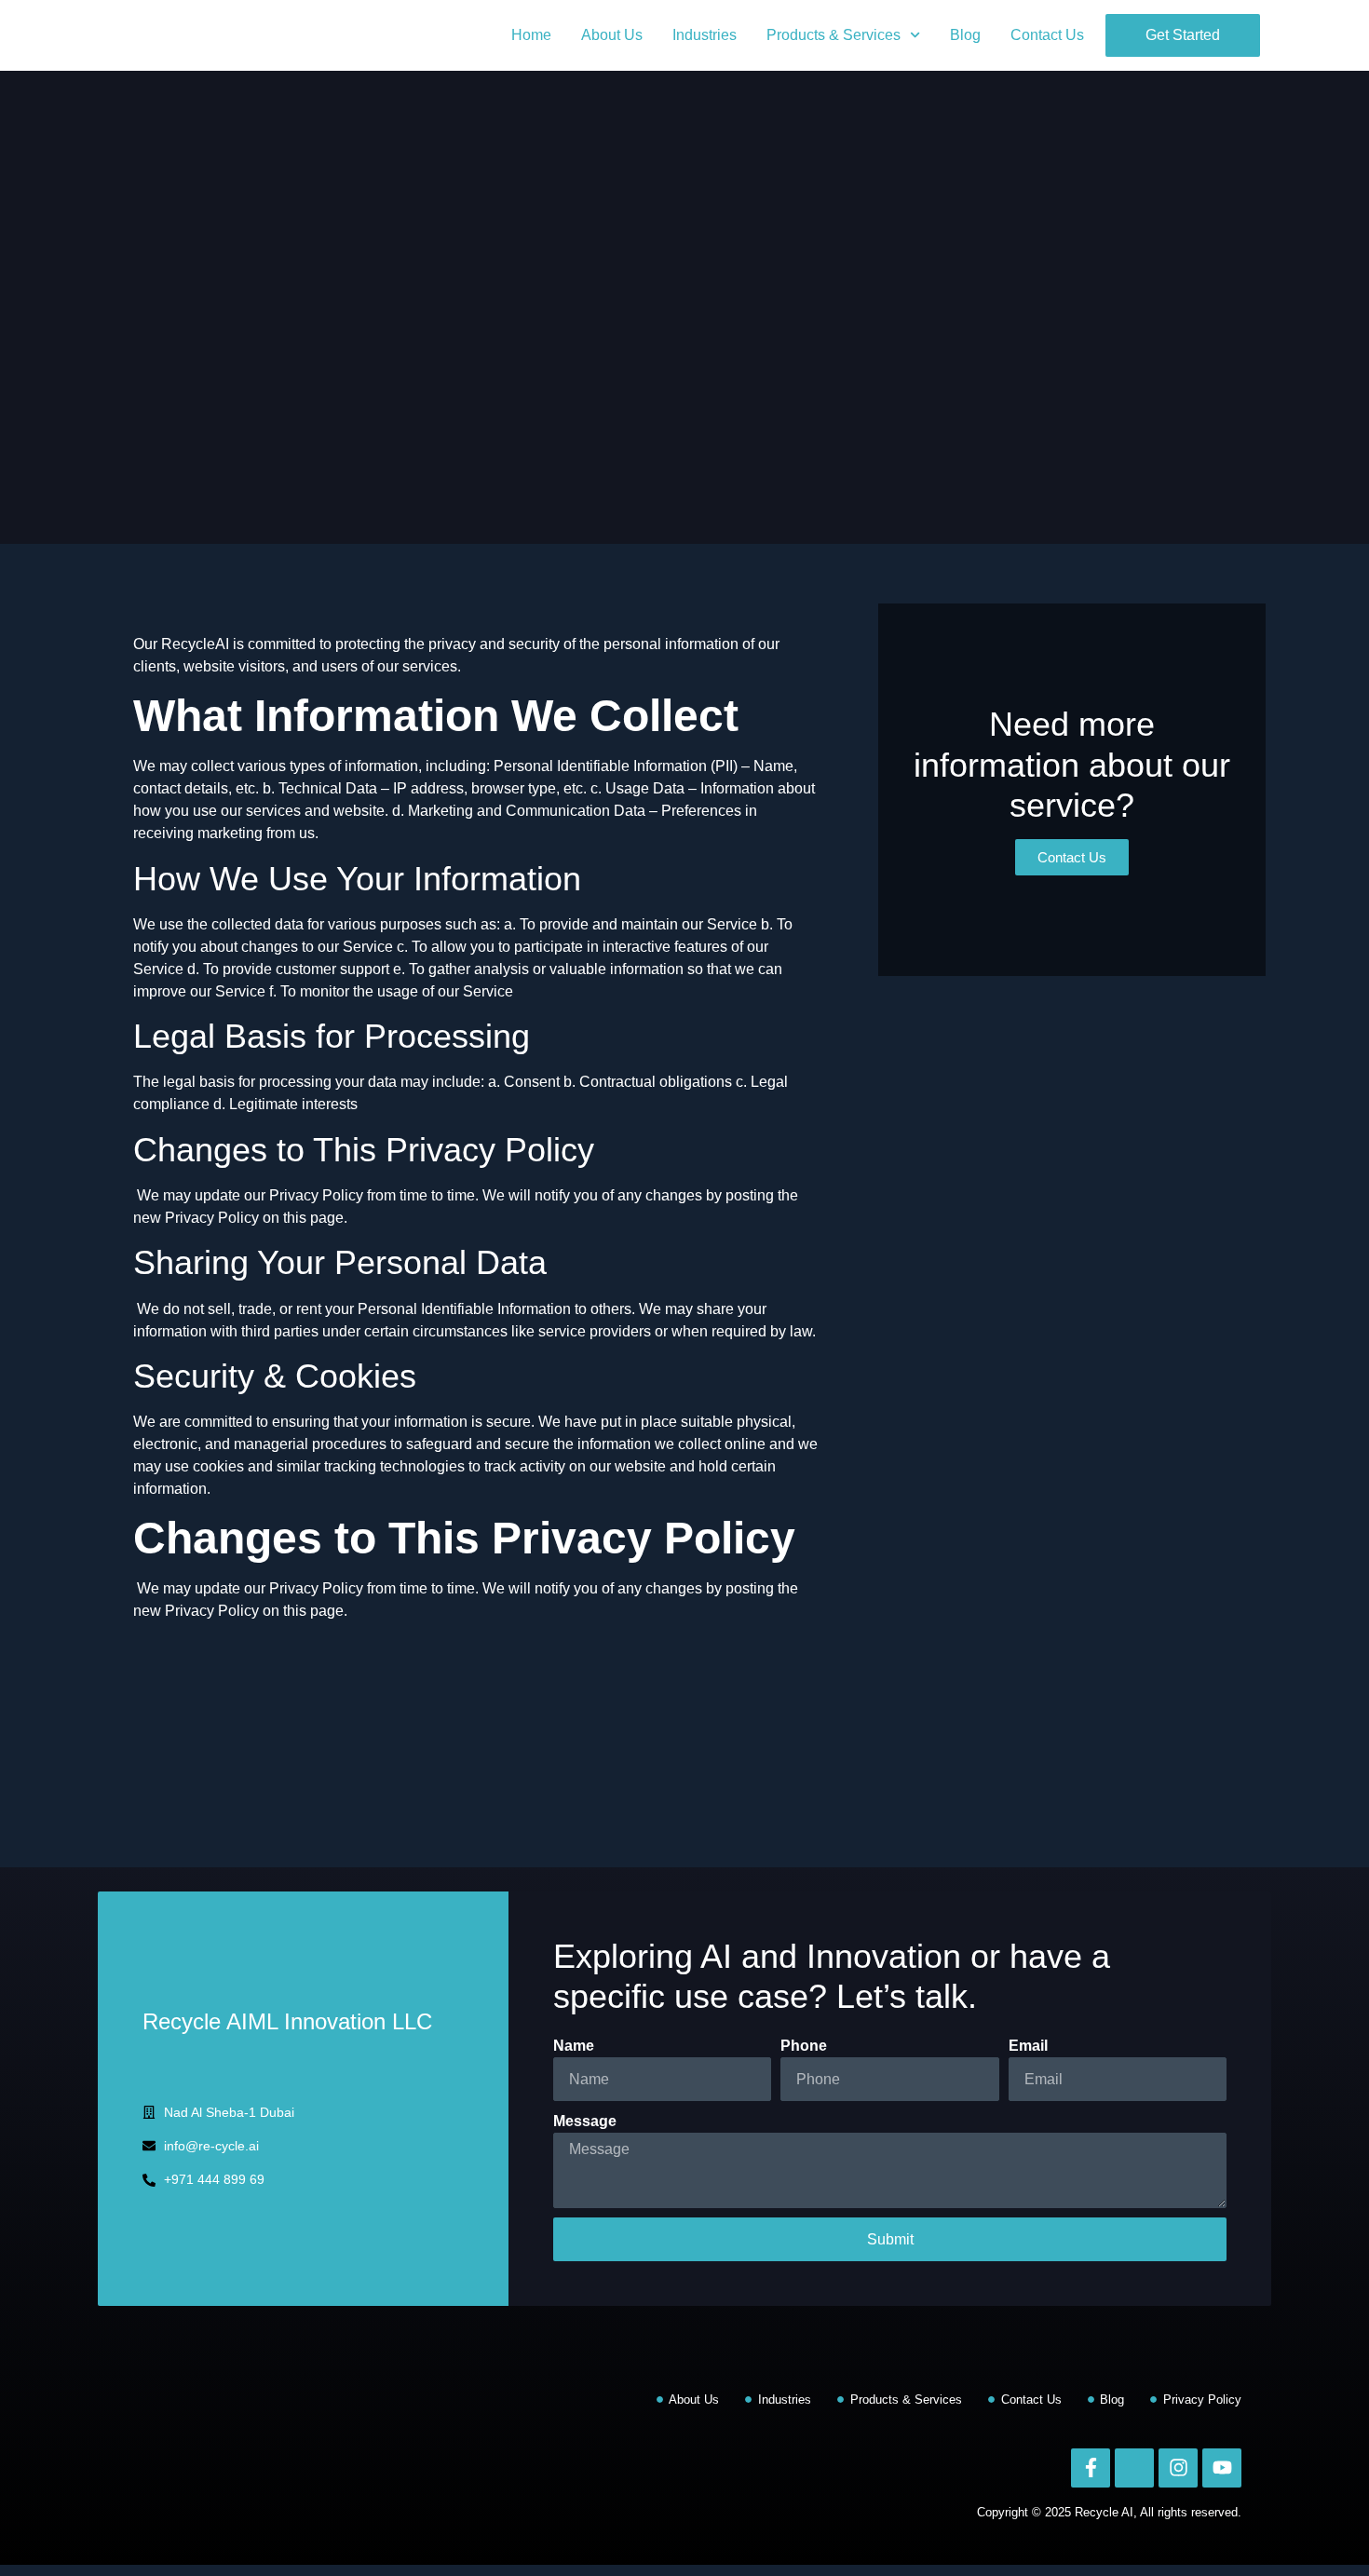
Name (574, 2046)
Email (1028, 2046)
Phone (804, 2046)
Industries (705, 35)
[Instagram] (1178, 2468)
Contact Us (1047, 35)
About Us (612, 35)
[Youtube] (1222, 2468)
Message (585, 2121)
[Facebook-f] (1091, 2468)
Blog (965, 35)
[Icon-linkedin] (1134, 2468)
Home (531, 35)
